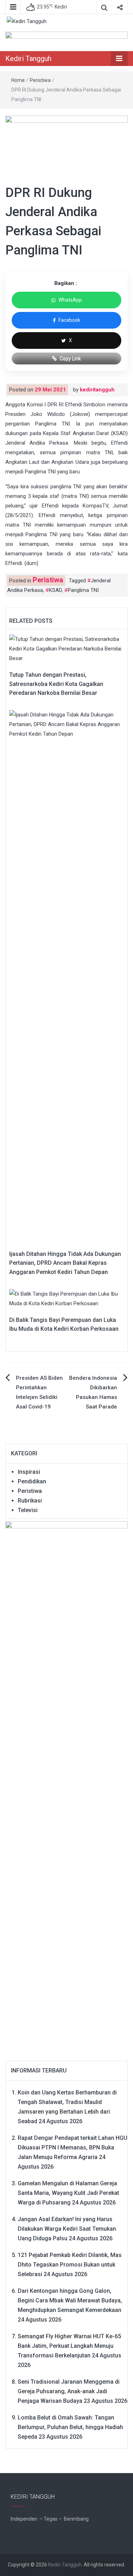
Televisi (28, 1510)
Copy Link (70, 358)
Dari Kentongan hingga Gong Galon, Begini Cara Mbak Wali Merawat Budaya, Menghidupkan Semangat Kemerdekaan (70, 2300)
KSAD (55, 590)
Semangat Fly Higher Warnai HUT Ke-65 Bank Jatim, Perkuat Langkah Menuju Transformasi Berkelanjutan (69, 2346)
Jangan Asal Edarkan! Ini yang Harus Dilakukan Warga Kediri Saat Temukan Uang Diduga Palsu (67, 2229)
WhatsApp (70, 300)
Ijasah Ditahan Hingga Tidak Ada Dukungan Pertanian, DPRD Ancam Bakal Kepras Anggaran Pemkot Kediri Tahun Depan (65, 1263)
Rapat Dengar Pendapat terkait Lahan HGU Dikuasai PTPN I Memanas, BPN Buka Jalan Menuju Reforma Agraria (73, 2147)
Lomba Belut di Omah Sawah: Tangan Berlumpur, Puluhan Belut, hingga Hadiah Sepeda (70, 2427)
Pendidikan (32, 1481)
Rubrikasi (30, 1501)
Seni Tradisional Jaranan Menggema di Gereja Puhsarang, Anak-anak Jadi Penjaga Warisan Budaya (69, 2391)
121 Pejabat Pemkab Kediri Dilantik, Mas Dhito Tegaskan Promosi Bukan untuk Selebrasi (70, 2265)
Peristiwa (40, 80)
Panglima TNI (83, 590)
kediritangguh (97, 390)
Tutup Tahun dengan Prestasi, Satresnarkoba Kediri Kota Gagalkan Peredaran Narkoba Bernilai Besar (56, 684)
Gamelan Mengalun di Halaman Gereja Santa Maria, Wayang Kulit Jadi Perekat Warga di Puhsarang (68, 2193)
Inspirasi (29, 1472)
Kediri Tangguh (28, 59)
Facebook (69, 320)
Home (18, 80)
